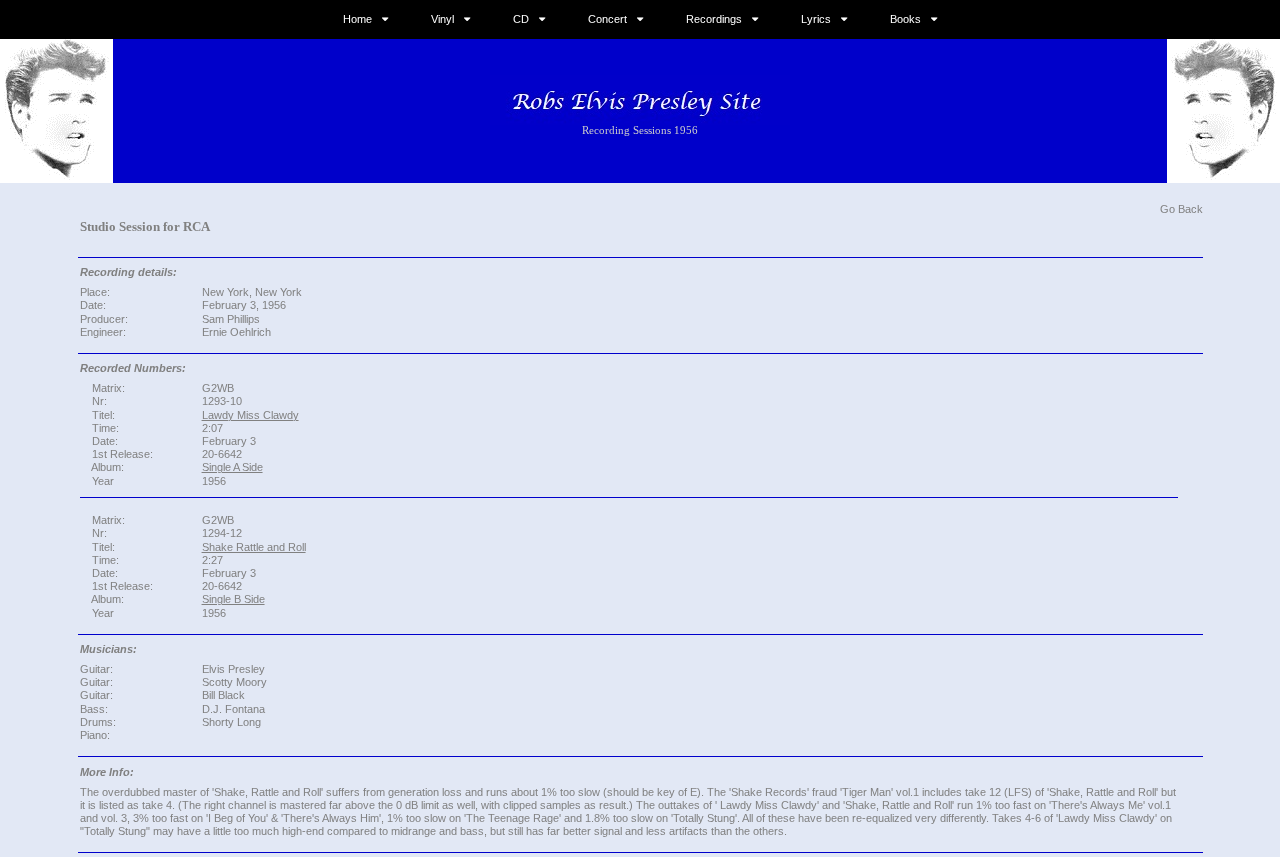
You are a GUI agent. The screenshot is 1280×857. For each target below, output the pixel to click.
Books (905, 19)
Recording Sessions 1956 (640, 130)
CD (521, 19)
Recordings (714, 19)
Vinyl (442, 19)
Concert (607, 19)
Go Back (1181, 209)
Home (357, 19)
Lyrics (816, 19)
